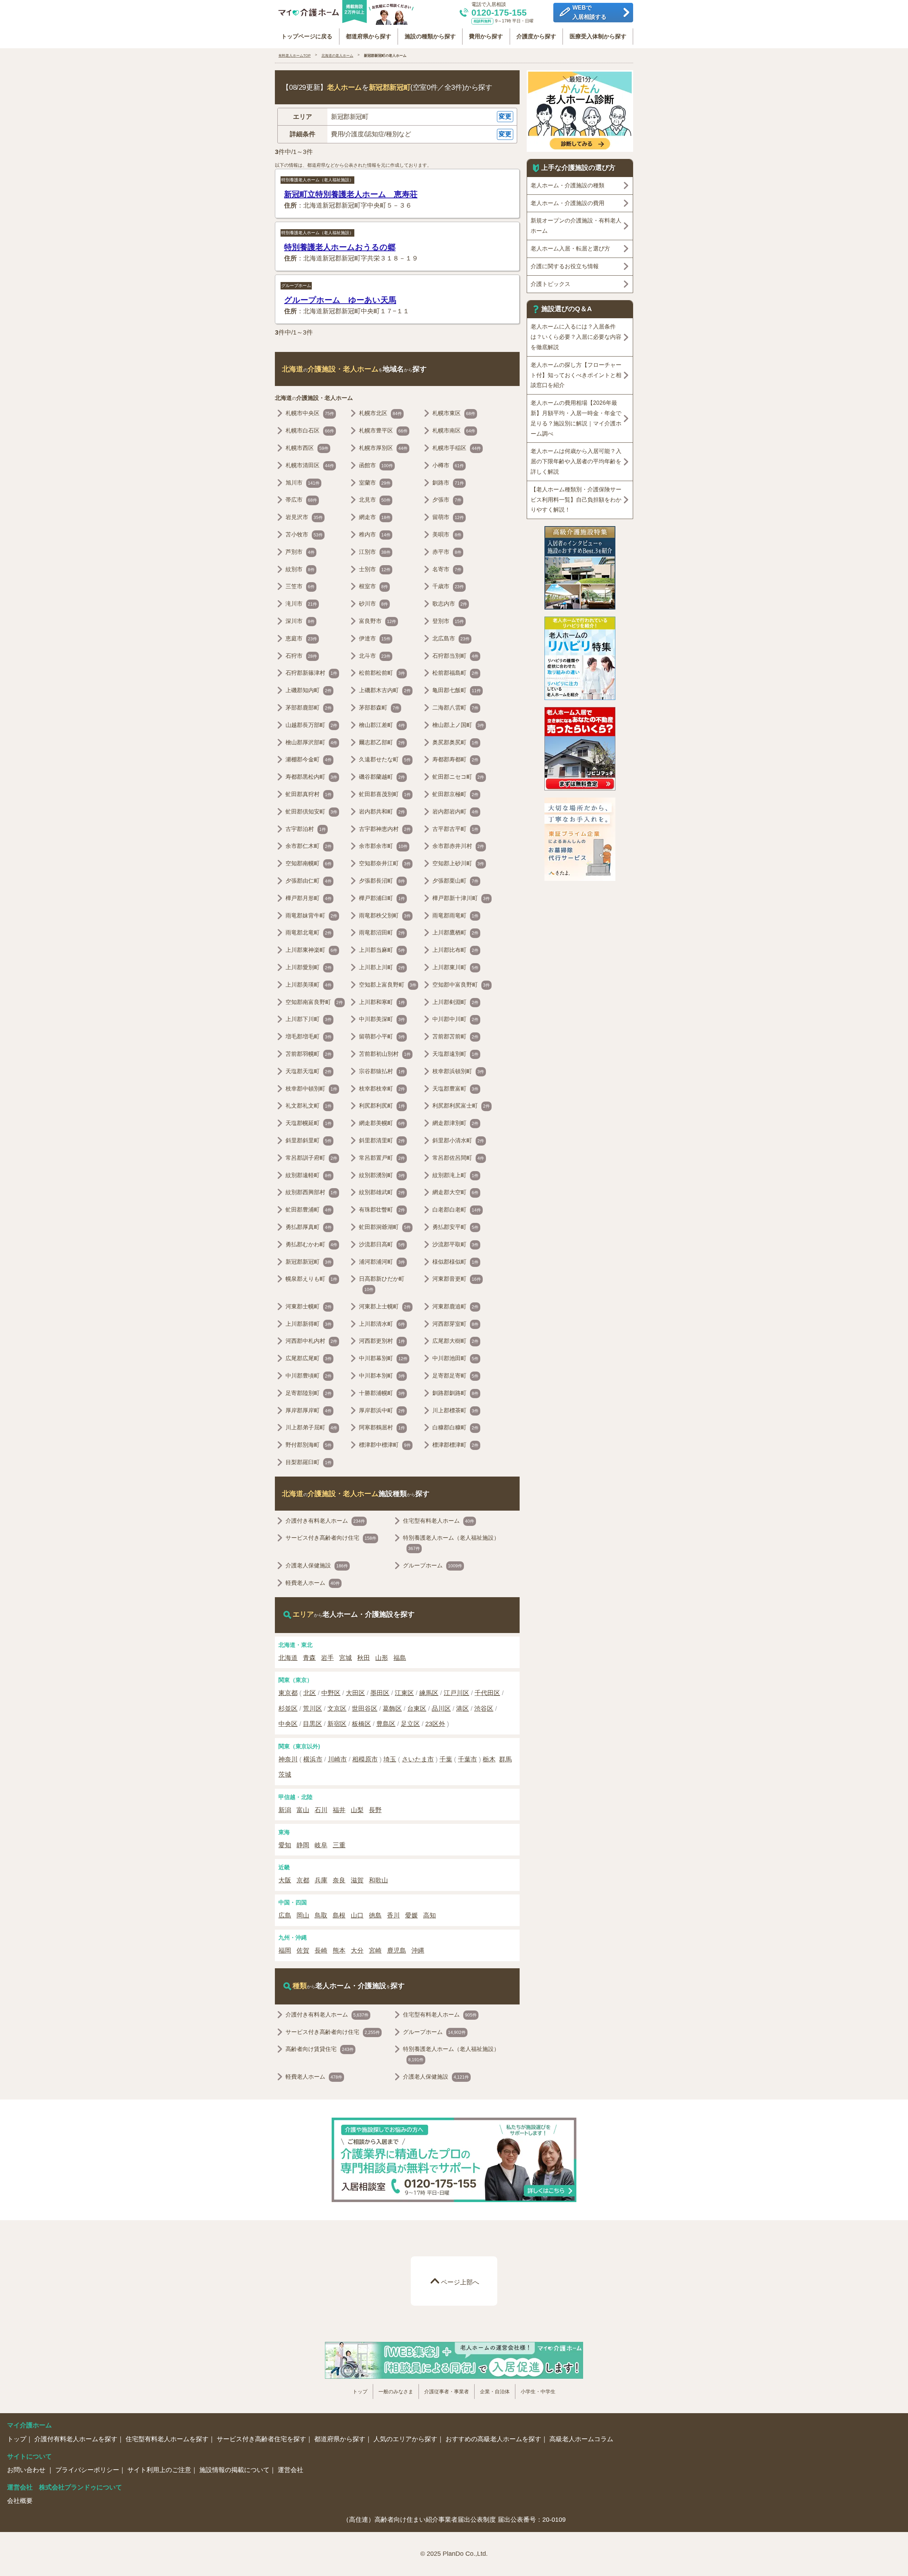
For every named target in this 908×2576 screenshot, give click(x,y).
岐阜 (321, 1845)
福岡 (285, 1951)
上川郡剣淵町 (455, 1002)
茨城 (285, 1775)
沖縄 (418, 1951)
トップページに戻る (307, 36)
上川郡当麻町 (382, 950)
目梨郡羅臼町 (309, 1462)
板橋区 (361, 1724)
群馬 (505, 1759)
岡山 (303, 1915)
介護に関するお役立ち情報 (565, 266)
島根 (339, 1915)
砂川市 (373, 604)
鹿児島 (397, 1951)
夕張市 (447, 500)
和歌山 (378, 1880)
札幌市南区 (454, 431)
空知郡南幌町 (309, 863)
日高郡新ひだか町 (382, 1284)
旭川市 (303, 483)
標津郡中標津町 (385, 1445)
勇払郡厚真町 (309, 1227)
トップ (360, 2392)
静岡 (303, 1845)
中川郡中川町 (455, 1019)
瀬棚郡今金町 (309, 759)
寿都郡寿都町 (455, 759)
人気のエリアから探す (405, 2439)
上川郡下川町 (309, 1019)
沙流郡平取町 (455, 1244)
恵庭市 (301, 638)
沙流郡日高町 (382, 1244)
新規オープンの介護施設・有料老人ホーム (576, 226)
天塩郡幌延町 (309, 1123)
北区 (310, 1693)
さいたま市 (418, 1759)
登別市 (448, 621)
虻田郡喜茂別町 (385, 794)
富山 (303, 1810)
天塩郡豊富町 (455, 1089)
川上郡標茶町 (455, 1410)
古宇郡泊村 (306, 829)
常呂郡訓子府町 (311, 1158)
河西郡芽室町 (455, 1324)
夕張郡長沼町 (382, 881)
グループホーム (296, 286)
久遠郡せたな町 (385, 759)
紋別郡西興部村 (311, 1192)
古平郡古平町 (455, 829)
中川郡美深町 (382, 1019)
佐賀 (303, 1951)
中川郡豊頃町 (309, 1376)
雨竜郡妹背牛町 (311, 915)
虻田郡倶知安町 (311, 812)
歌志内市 (450, 604)
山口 (357, 1915)
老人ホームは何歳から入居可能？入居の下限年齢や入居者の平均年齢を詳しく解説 (576, 461)
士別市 (375, 569)
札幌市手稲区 (457, 448)
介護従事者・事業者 (447, 2392)
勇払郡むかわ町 (311, 1244)
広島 (285, 1915)
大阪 (285, 1880)
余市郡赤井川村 (458, 846)
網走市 (375, 517)
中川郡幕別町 (383, 1358)
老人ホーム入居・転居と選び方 (570, 249)
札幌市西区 (307, 448)
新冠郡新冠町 (309, 1262)
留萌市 (448, 517)
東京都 (288, 1693)
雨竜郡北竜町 (309, 933)
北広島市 (451, 638)
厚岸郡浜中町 (382, 1410)
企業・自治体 (495, 2392)
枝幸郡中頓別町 (311, 1089)
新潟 (285, 1810)
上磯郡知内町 (309, 690)
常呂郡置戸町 (382, 1158)
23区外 (435, 1724)
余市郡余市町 (383, 846)
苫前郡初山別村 (385, 1054)
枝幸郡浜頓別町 (458, 1071)
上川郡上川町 (382, 967)
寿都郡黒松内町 (311, 777)
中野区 (331, 1693)
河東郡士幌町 (309, 1306)
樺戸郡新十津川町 (461, 898)
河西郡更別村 (382, 1341)
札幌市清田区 (310, 465)
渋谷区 (484, 1709)
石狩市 (301, 656)
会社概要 (20, 2501)
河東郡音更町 (457, 1279)
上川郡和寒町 (382, 1002)
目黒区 (312, 1724)
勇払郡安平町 (455, 1227)
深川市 (300, 621)
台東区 (417, 1709)
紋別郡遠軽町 (309, 1175)
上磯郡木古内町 (385, 690)
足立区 (410, 1724)
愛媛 (411, 1915)
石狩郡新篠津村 (311, 673)
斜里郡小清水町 (458, 1140)
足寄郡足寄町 (455, 1376)
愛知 (285, 1845)
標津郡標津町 (455, 1445)
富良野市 (378, 621)
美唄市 (447, 534)
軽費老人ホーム (313, 1583)
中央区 (288, 1724)
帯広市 (301, 500)
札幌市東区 (454, 413)
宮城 (345, 1658)
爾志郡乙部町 (382, 742)
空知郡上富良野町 (388, 985)
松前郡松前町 (382, 673)
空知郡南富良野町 (314, 1002)
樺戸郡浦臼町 (382, 898)
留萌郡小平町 (382, 1036)
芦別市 (300, 552)
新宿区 (337, 1724)
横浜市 (313, 1759)
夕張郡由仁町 (309, 881)
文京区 (337, 1709)
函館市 (376, 465)
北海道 (288, 1658)
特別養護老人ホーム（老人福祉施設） (317, 180)
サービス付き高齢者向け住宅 (331, 1538)
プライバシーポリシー (87, 2470)
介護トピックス (550, 284)
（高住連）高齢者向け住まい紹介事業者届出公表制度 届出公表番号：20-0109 (454, 2520)
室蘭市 (375, 483)
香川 (393, 1915)
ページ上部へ (460, 2282)
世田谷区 (365, 1709)
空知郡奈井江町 (385, 863)
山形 (382, 1658)
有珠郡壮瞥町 (382, 1210)
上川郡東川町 (455, 967)
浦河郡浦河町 (382, 1262)
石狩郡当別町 (455, 656)
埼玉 (390, 1759)
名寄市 (447, 569)
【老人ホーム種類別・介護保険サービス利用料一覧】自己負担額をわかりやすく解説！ (576, 500)
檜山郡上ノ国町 (458, 725)
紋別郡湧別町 (382, 1175)
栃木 (489, 1759)
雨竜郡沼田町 (382, 933)
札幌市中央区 (310, 413)
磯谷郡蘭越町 (382, 777)
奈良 (339, 1880)
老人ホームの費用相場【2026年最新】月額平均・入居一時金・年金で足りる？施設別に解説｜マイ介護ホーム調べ (576, 418)
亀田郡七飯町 (457, 690)
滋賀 (357, 1880)
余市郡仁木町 (309, 846)
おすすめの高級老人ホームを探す (493, 2439)
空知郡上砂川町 (458, 863)
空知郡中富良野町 (461, 985)
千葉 (446, 1759)
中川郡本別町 (382, 1376)
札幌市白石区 (310, 431)
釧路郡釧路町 (455, 1393)
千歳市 (448, 586)
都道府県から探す (369, 36)
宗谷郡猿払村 (382, 1071)
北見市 (375, 500)
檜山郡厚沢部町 (311, 742)
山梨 (357, 1810)
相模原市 (365, 1759)
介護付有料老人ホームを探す (76, 2439)
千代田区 (487, 1693)
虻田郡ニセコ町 (458, 777)
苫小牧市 (304, 534)
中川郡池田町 (455, 1358)
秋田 (364, 1658)
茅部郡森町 (379, 708)
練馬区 (429, 1693)
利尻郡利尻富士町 (461, 1106)
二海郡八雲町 (455, 708)
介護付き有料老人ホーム (325, 1521)
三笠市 (300, 586)
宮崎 (375, 1951)
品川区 (441, 1709)
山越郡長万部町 (311, 725)
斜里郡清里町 (382, 1140)
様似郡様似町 (455, 1262)
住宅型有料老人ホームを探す (167, 2439)
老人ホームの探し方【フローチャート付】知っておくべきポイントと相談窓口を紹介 (576, 375)
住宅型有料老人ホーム (439, 1521)
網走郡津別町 (455, 1123)
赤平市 (447, 552)
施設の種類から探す (430, 36)
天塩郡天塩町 (309, 1071)
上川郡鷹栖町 (455, 933)
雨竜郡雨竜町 (455, 915)
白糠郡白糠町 (455, 1427)
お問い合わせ (27, 2470)
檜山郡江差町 (382, 725)
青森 (309, 1658)
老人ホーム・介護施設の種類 (567, 185)
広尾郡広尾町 (309, 1358)
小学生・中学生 (538, 2392)
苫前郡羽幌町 (309, 1054)
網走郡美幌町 (382, 1123)
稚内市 (375, 534)
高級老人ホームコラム (581, 2439)
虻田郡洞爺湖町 (385, 1227)
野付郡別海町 (309, 1445)
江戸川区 (456, 1693)
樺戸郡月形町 (309, 898)
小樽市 (448, 465)
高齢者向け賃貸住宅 (320, 2049)
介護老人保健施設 (317, 1565)
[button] (397, 117)
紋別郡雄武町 (382, 1192)
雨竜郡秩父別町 (385, 915)
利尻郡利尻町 (382, 1106)
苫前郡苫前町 (455, 1036)
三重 (339, 1845)
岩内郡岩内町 (455, 812)
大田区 (355, 1693)
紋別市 (300, 569)
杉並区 (288, 1709)
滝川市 (301, 604)
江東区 (404, 1693)
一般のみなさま (396, 2392)
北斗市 (375, 656)
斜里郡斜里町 (309, 1140)
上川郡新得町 (309, 1324)
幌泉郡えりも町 (311, 1279)
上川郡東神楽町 (311, 950)
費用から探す (486, 36)
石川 (321, 1810)
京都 (303, 1880)
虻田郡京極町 (455, 794)
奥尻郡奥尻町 (455, 742)
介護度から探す (536, 36)
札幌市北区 (380, 413)
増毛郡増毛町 (309, 1036)
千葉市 (467, 1759)
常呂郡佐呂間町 (458, 1158)
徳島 (375, 1915)
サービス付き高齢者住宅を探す (261, 2439)
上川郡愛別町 (309, 967)
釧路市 (448, 483)
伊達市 (375, 638)
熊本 (339, 1951)
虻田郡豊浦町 (309, 1210)
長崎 (321, 1951)
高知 (430, 1915)
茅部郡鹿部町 (309, 708)
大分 (357, 1951)
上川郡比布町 (455, 950)
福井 (339, 1810)
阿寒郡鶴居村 (382, 1427)
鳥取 (321, 1915)
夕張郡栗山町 (455, 881)
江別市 (375, 552)
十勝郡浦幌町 (382, 1393)
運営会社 (290, 2470)
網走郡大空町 (455, 1192)
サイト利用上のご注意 (159, 2470)
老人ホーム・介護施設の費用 (567, 203)
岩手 (327, 1658)
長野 (375, 1810)
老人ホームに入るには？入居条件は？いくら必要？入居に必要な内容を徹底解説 (576, 337)
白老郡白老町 (457, 1210)
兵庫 (321, 1880)
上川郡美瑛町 (309, 985)
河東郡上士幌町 (385, 1306)
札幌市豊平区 (383, 431)
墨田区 (380, 1693)
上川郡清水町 (382, 1324)
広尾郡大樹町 (455, 1341)
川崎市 (337, 1759)
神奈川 (288, 1759)
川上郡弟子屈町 (311, 1427)
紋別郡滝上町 (455, 1175)
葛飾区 (392, 1709)
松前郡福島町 (455, 673)
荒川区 (312, 1709)
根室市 (373, 586)
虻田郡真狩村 (309, 794)
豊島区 (386, 1724)
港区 (463, 1709)
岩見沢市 (304, 517)
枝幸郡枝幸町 (382, 1089)
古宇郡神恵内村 (385, 829)
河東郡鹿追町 (455, 1306)
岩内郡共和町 (382, 812)
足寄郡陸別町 (309, 1393)
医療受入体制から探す (598, 36)
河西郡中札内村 (311, 1341)
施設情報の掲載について (234, 2470)
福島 (400, 1658)
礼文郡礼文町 (309, 1106)
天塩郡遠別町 (455, 1054)
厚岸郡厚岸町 (309, 1410)
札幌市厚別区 (383, 448)
